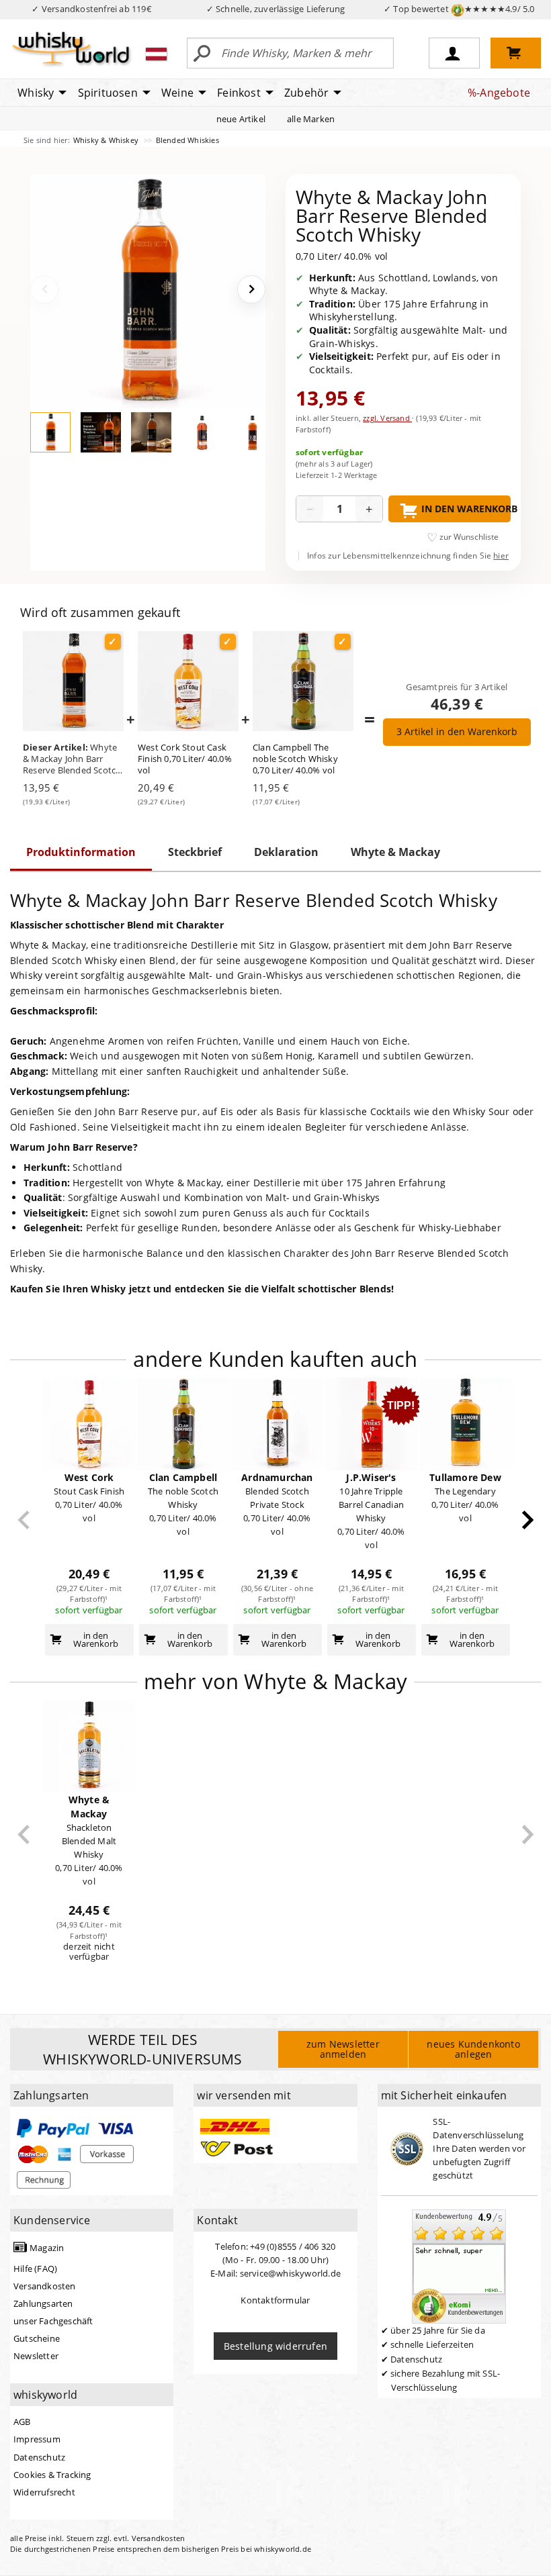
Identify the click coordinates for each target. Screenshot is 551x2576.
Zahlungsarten (43, 2303)
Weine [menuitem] (177, 93)
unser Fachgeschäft (53, 2321)
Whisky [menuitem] (36, 93)
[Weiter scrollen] (528, 1520)
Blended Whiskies (187, 140)
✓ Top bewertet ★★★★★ (459, 9)
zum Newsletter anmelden (343, 2049)
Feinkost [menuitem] (239, 93)
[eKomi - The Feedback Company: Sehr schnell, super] (459, 2266)
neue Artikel (241, 119)
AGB (22, 2422)
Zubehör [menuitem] (306, 93)
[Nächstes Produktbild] (251, 289)
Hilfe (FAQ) (35, 2269)
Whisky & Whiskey (107, 140)
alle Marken (311, 119)
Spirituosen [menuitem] (108, 93)
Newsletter (36, 2356)
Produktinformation (81, 852)
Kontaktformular (275, 2300)
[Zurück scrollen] (24, 1520)
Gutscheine (37, 2338)
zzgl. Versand (387, 418)
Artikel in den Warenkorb (457, 731)
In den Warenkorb (466, 509)
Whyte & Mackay (395, 852)
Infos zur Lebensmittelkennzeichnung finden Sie (408, 556)
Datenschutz (39, 2457)
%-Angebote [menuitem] (499, 93)
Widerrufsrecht (44, 2492)
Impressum (37, 2439)
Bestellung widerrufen (275, 2346)
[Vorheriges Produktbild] (44, 289)
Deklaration (286, 852)
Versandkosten (45, 2286)
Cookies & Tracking (52, 2475)
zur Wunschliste (469, 537)
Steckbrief (195, 852)
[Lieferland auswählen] (156, 54)
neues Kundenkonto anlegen (473, 2049)
